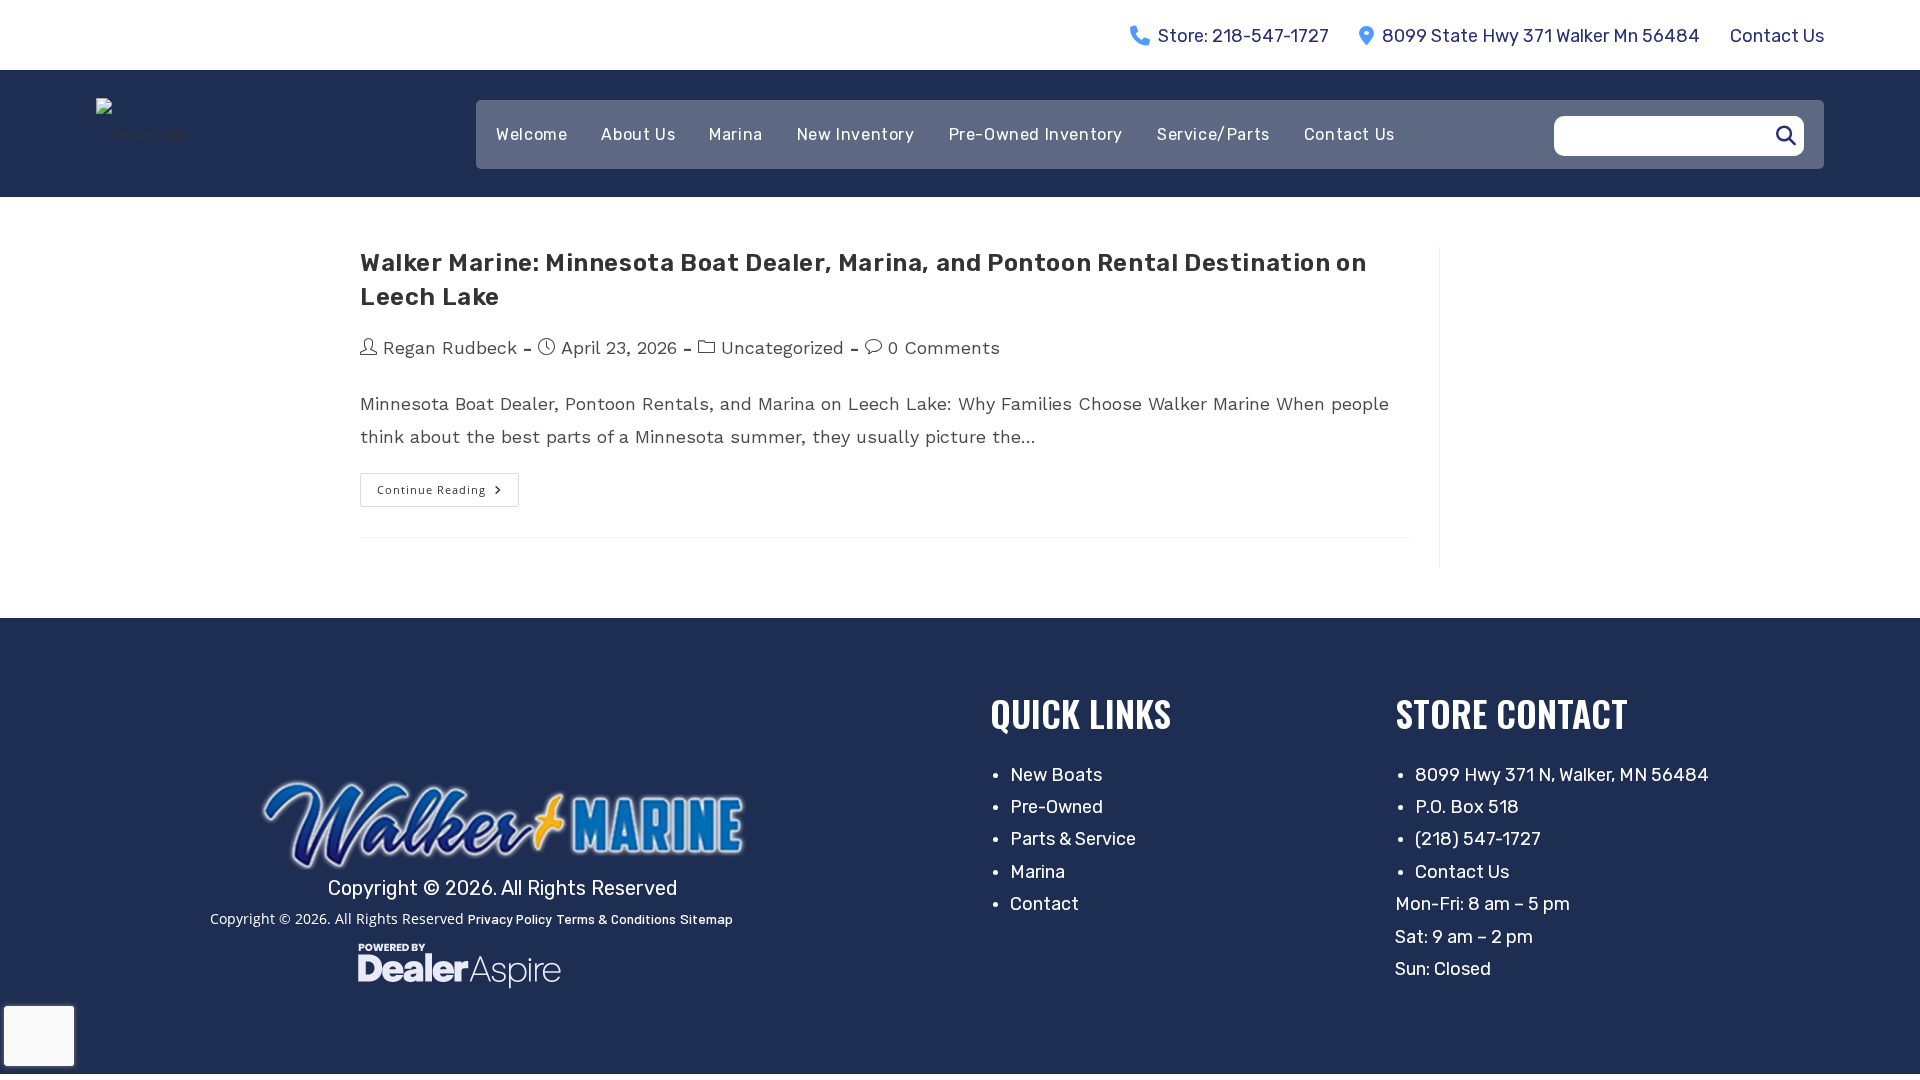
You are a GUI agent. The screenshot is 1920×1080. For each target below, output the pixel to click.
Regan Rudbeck (450, 347)
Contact (1044, 904)
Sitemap (706, 918)
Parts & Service (1073, 839)
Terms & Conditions (616, 918)
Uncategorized (782, 347)
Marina (1037, 872)
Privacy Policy (510, 918)
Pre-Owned (1056, 807)
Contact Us (1462, 872)
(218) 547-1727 (1478, 839)
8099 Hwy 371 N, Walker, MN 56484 (1562, 775)
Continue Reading (448, 494)
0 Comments (944, 347)
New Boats (1056, 775)
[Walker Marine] (510, 824)
